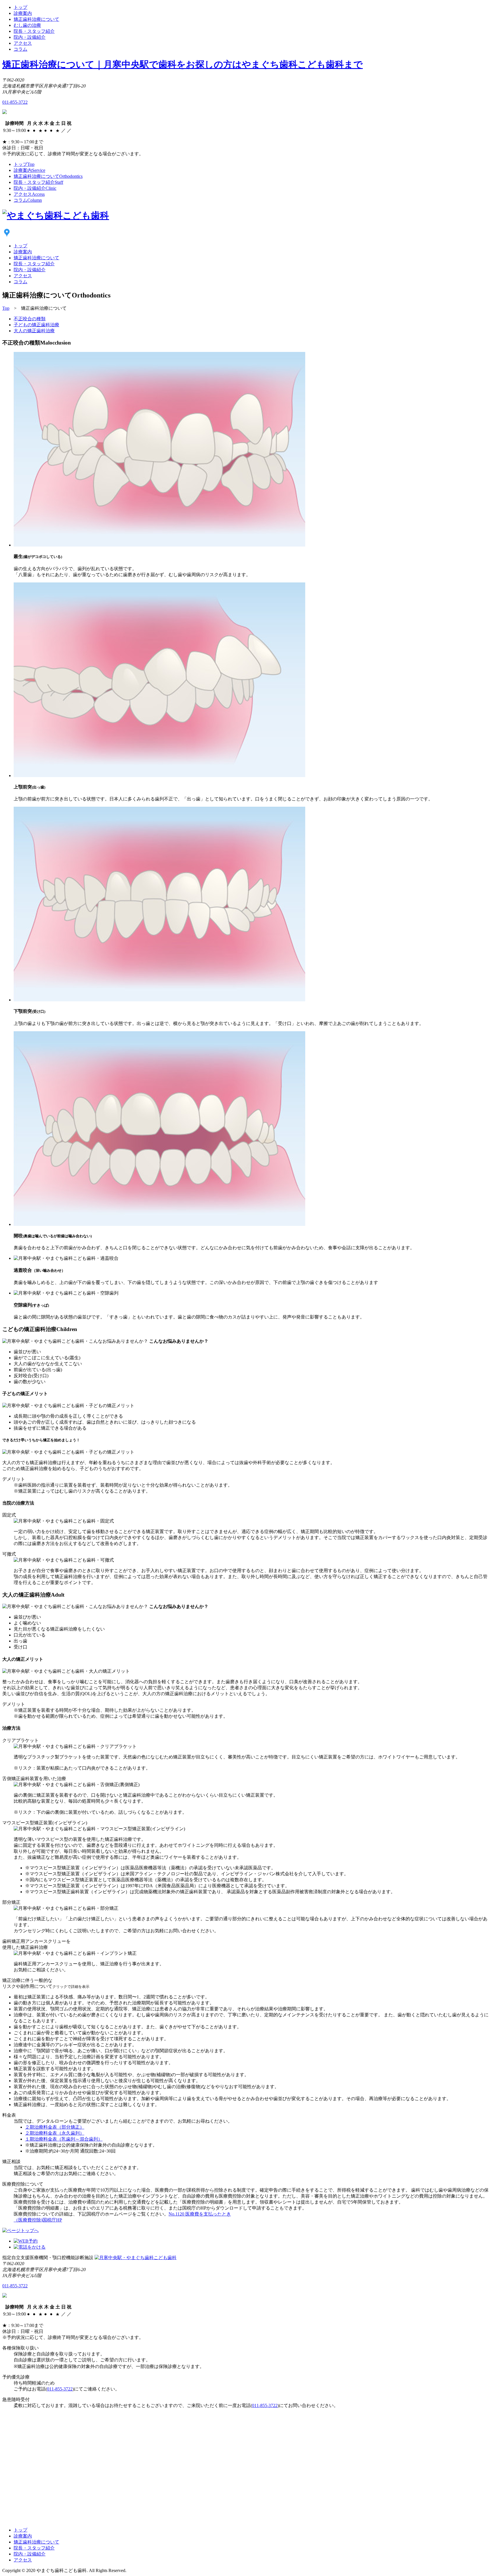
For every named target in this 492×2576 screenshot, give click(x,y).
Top (6, 308)
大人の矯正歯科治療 (34, 331)
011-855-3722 (15, 102)
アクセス (23, 43)
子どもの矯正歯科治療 (36, 325)
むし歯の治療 (27, 25)
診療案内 (23, 13)
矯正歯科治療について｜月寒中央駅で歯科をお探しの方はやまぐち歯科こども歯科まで (183, 64)
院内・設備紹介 (30, 37)
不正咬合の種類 (30, 319)
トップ (20, 7)
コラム (20, 49)
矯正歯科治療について (36, 19)
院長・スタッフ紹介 (34, 31)
